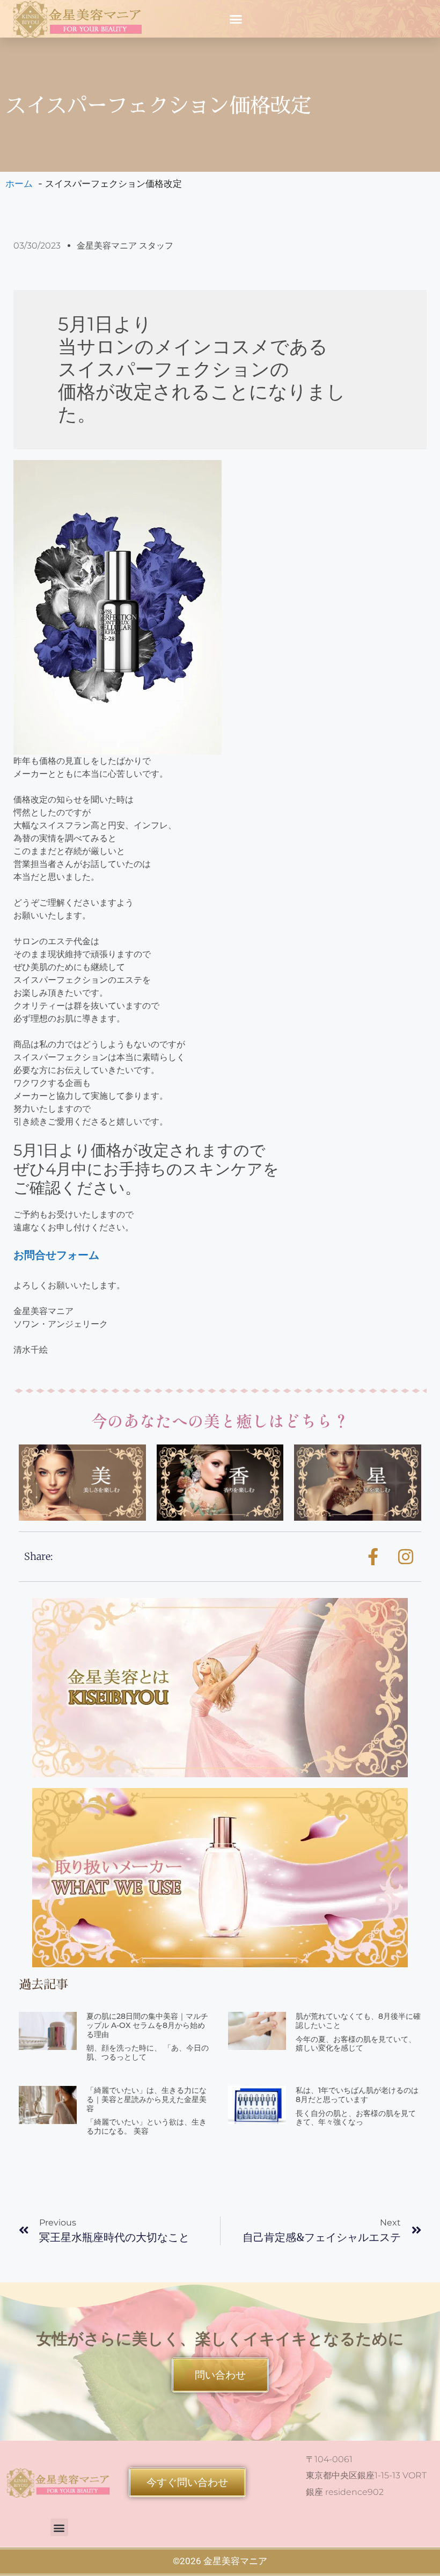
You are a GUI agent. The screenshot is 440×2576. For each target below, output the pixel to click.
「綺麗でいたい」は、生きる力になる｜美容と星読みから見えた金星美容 (146, 2099)
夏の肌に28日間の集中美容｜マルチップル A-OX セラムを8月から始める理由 (147, 2025)
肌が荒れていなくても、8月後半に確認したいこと (358, 2021)
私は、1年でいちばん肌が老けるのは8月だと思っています (357, 2095)
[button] (236, 19)
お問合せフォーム (56, 1255)
